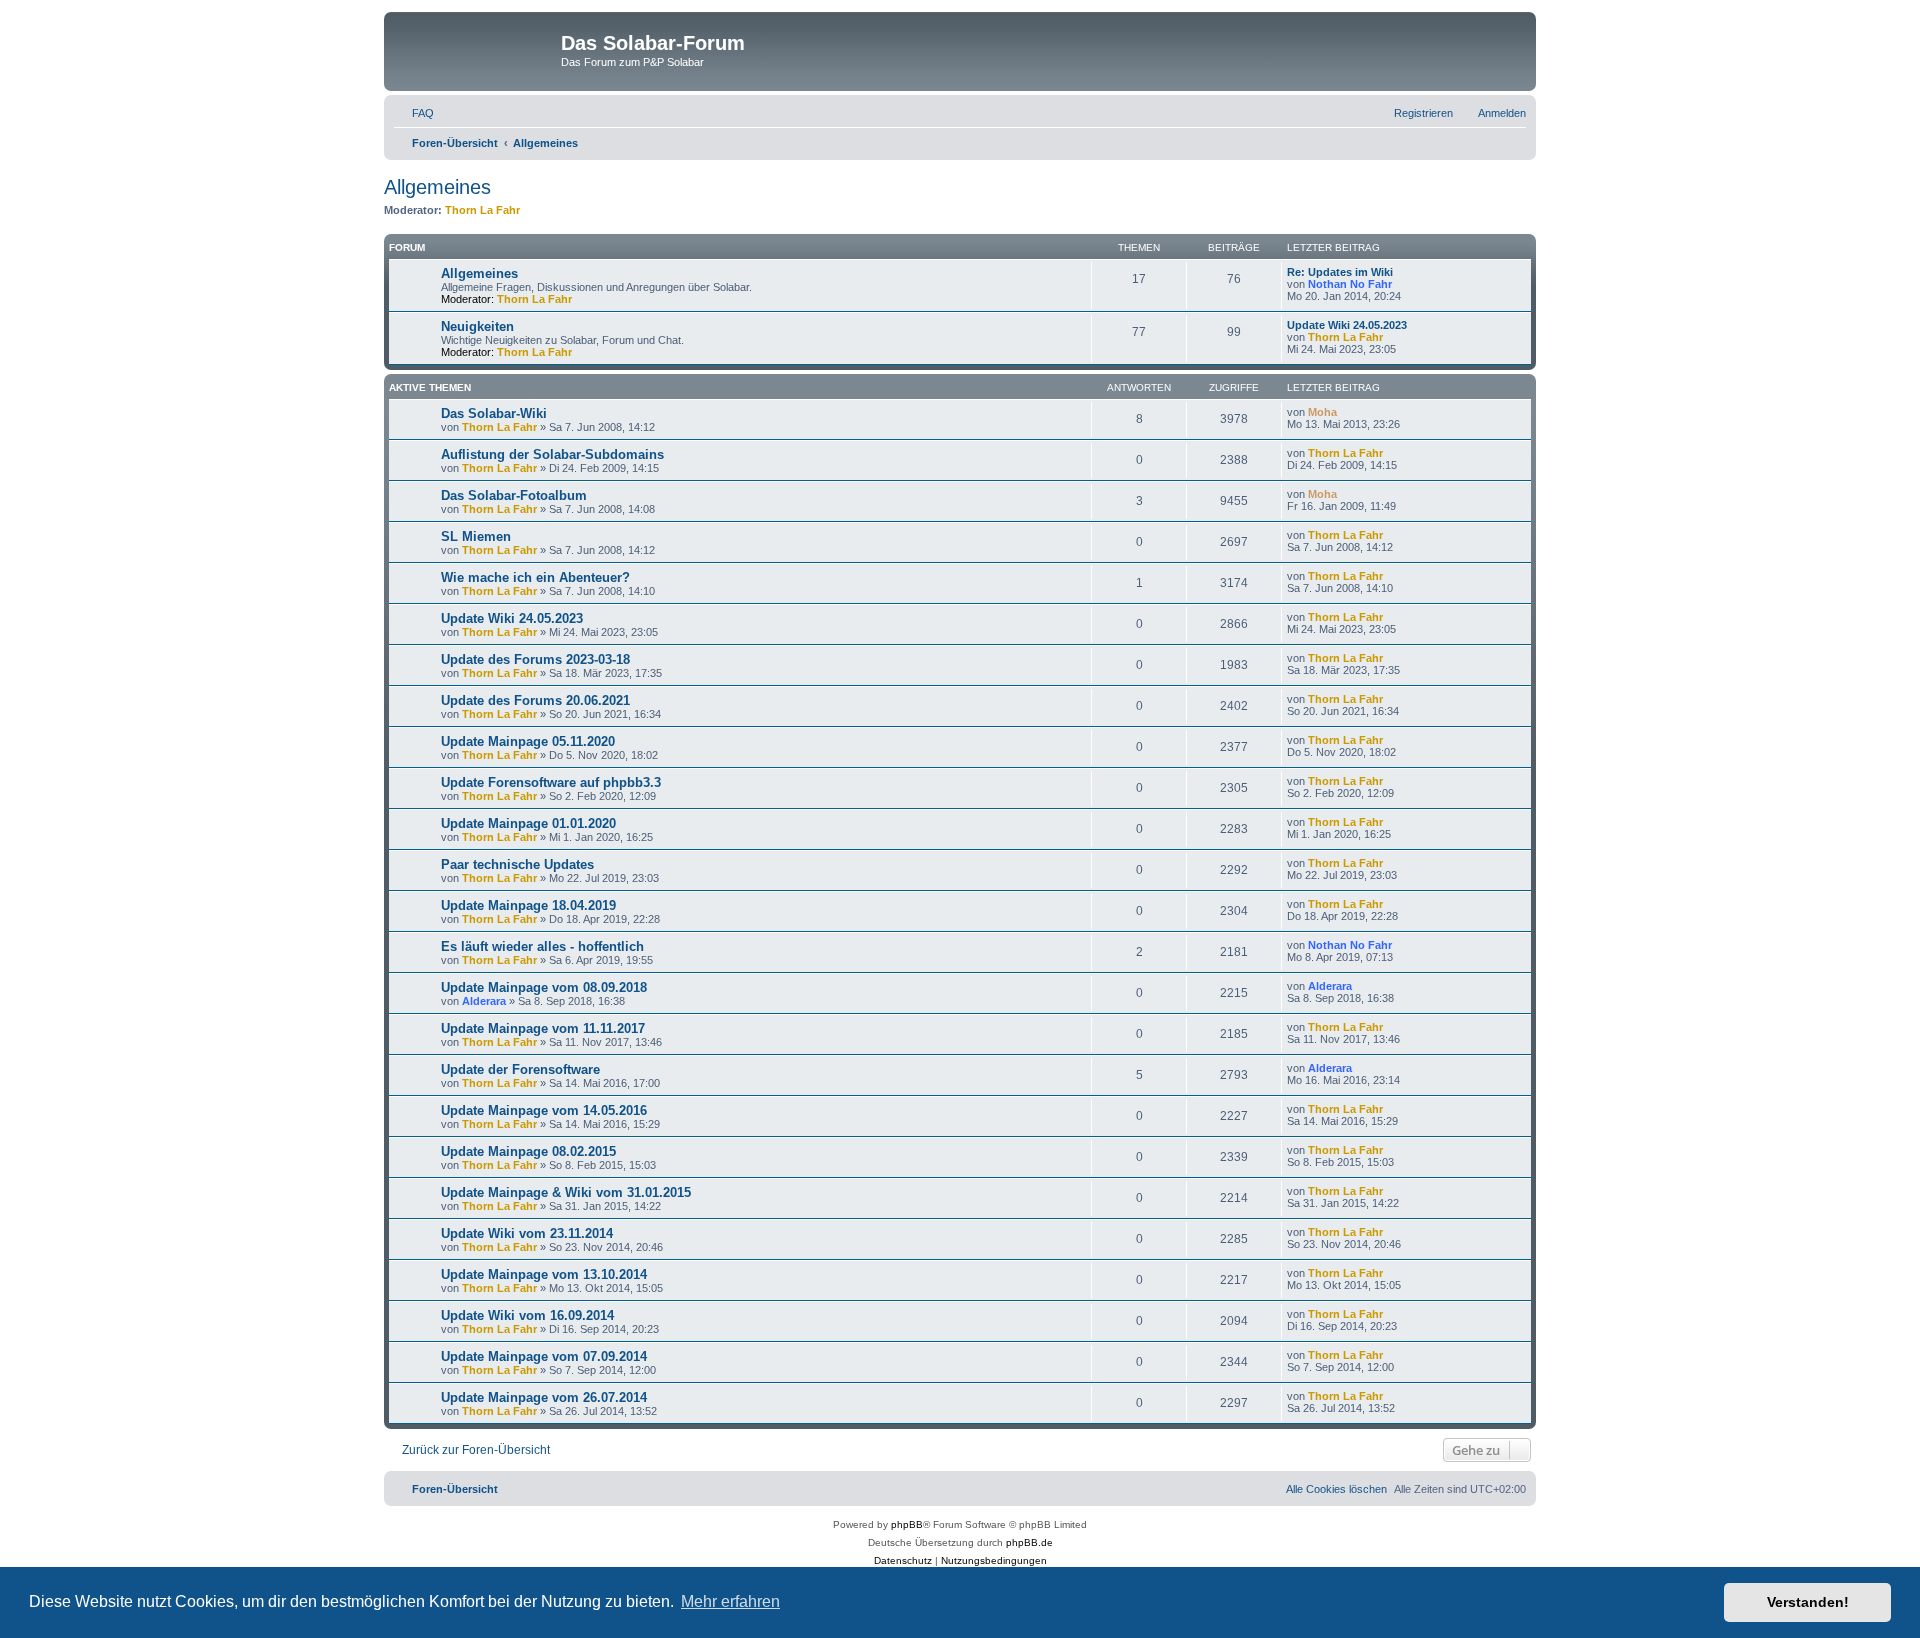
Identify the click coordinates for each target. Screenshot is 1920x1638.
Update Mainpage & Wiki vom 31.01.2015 (566, 1192)
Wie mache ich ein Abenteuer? (535, 577)
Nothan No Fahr (1350, 284)
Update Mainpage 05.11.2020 (528, 741)
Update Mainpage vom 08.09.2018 (544, 987)
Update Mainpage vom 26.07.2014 (544, 1397)
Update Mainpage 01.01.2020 (528, 823)
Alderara (484, 1001)
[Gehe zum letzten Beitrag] (1346, 412)
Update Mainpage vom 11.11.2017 (543, 1028)
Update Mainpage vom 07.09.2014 (544, 1356)
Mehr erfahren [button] (730, 1601)
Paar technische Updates (517, 864)
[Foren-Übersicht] (475, 49)
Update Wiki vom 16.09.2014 (527, 1315)
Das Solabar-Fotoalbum (514, 495)
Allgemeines (437, 187)
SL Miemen (476, 536)
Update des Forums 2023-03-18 (535, 659)
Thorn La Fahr (482, 210)
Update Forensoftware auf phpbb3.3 (551, 782)
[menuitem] (414, 113)
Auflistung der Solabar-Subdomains (552, 454)
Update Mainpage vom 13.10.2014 (544, 1274)
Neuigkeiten (477, 326)
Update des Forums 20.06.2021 (535, 700)
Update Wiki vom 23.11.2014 (527, 1233)
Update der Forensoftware (520, 1069)
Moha (1322, 412)
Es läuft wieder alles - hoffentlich (542, 946)
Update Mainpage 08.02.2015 (528, 1151)
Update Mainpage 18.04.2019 (528, 905)
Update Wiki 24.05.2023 (1347, 325)
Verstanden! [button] (1808, 1602)
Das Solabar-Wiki (494, 413)
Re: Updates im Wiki (1340, 272)
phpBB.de (1029, 1542)
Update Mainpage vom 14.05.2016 (544, 1110)
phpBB (907, 1524)
